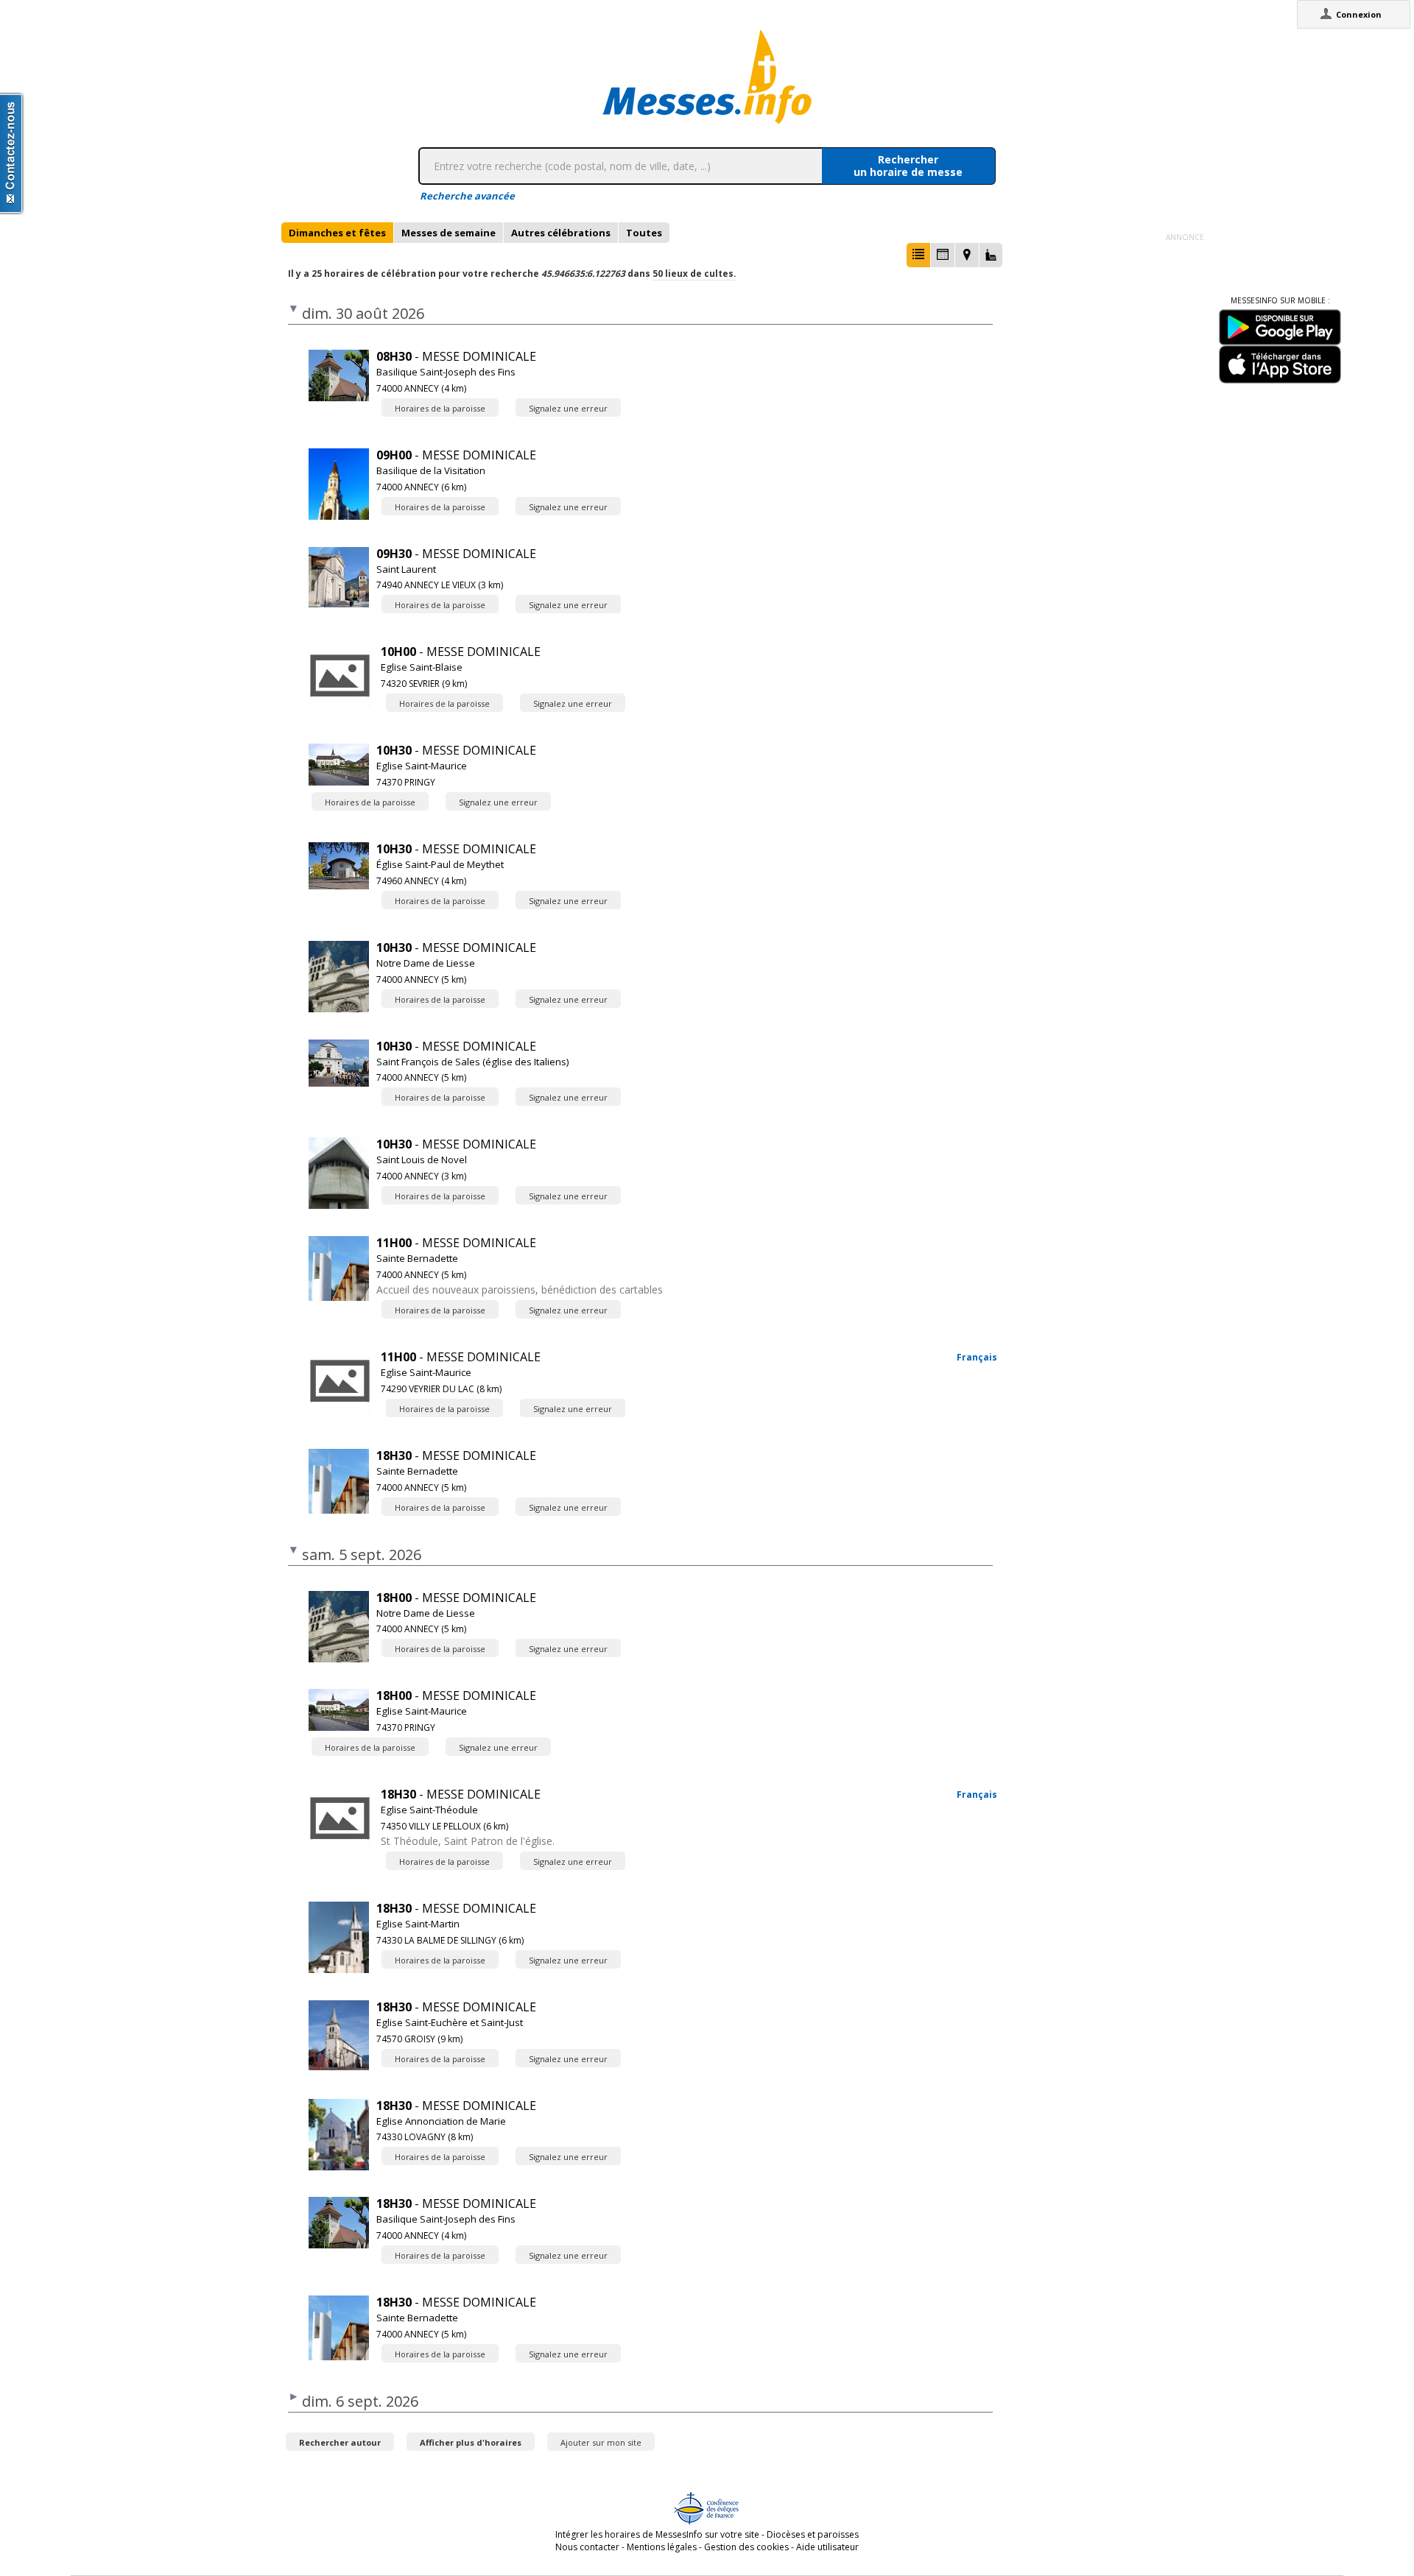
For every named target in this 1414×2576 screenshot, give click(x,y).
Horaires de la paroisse (440, 408)
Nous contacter (587, 2547)
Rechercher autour (340, 2442)
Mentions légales (662, 2547)
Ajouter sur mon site (601, 2442)
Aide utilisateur (827, 2547)
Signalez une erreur (568, 408)
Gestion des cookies (746, 2547)
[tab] (337, 233)
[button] (918, 255)
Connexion (1359, 14)
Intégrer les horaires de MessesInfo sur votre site (657, 2534)
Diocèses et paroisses (813, 2534)
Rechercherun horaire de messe (908, 166)
